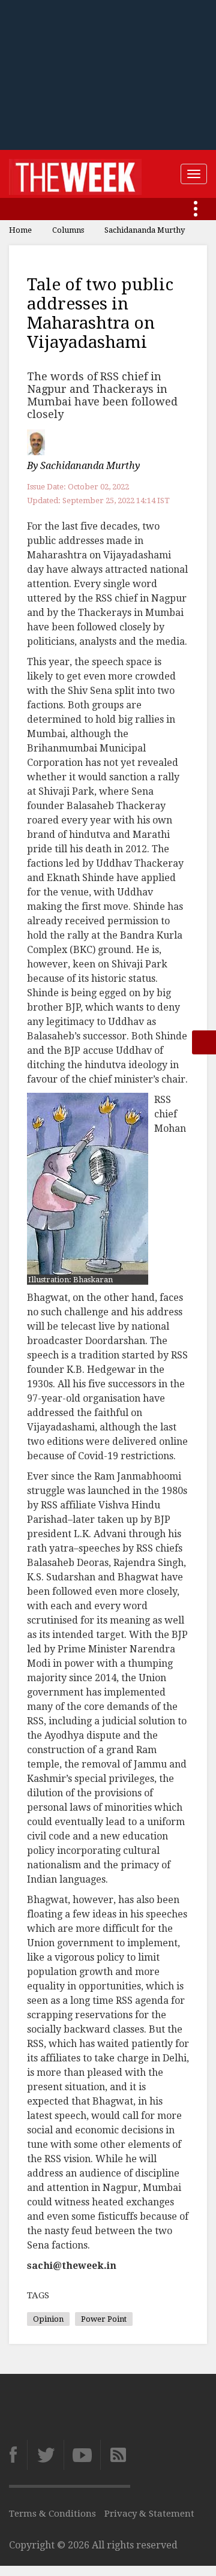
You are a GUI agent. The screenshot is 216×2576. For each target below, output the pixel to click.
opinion (48, 2319)
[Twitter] (45, 2455)
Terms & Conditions (52, 2514)
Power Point (104, 2319)
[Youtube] (82, 2455)
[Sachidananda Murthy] (37, 442)
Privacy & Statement (149, 2514)
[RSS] (115, 2455)
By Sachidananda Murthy (83, 466)
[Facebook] (18, 2455)
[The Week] (75, 174)
